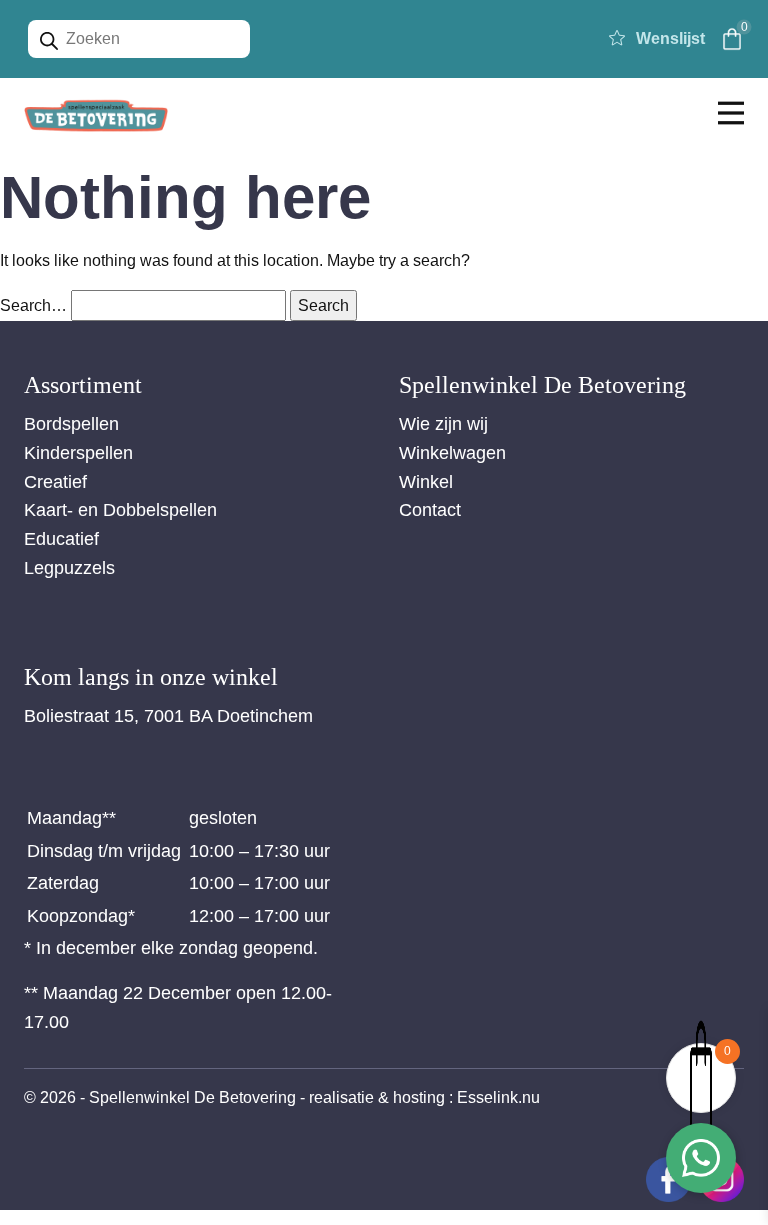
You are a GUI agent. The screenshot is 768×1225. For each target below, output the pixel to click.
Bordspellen (71, 424)
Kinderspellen (78, 453)
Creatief (55, 482)
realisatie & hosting (377, 1097)
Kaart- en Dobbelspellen (120, 510)
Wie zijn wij (443, 424)
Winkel (426, 482)
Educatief (61, 539)
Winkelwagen (452, 453)
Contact (430, 510)
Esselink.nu (498, 1097)
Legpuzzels (69, 568)
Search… (33, 305)
